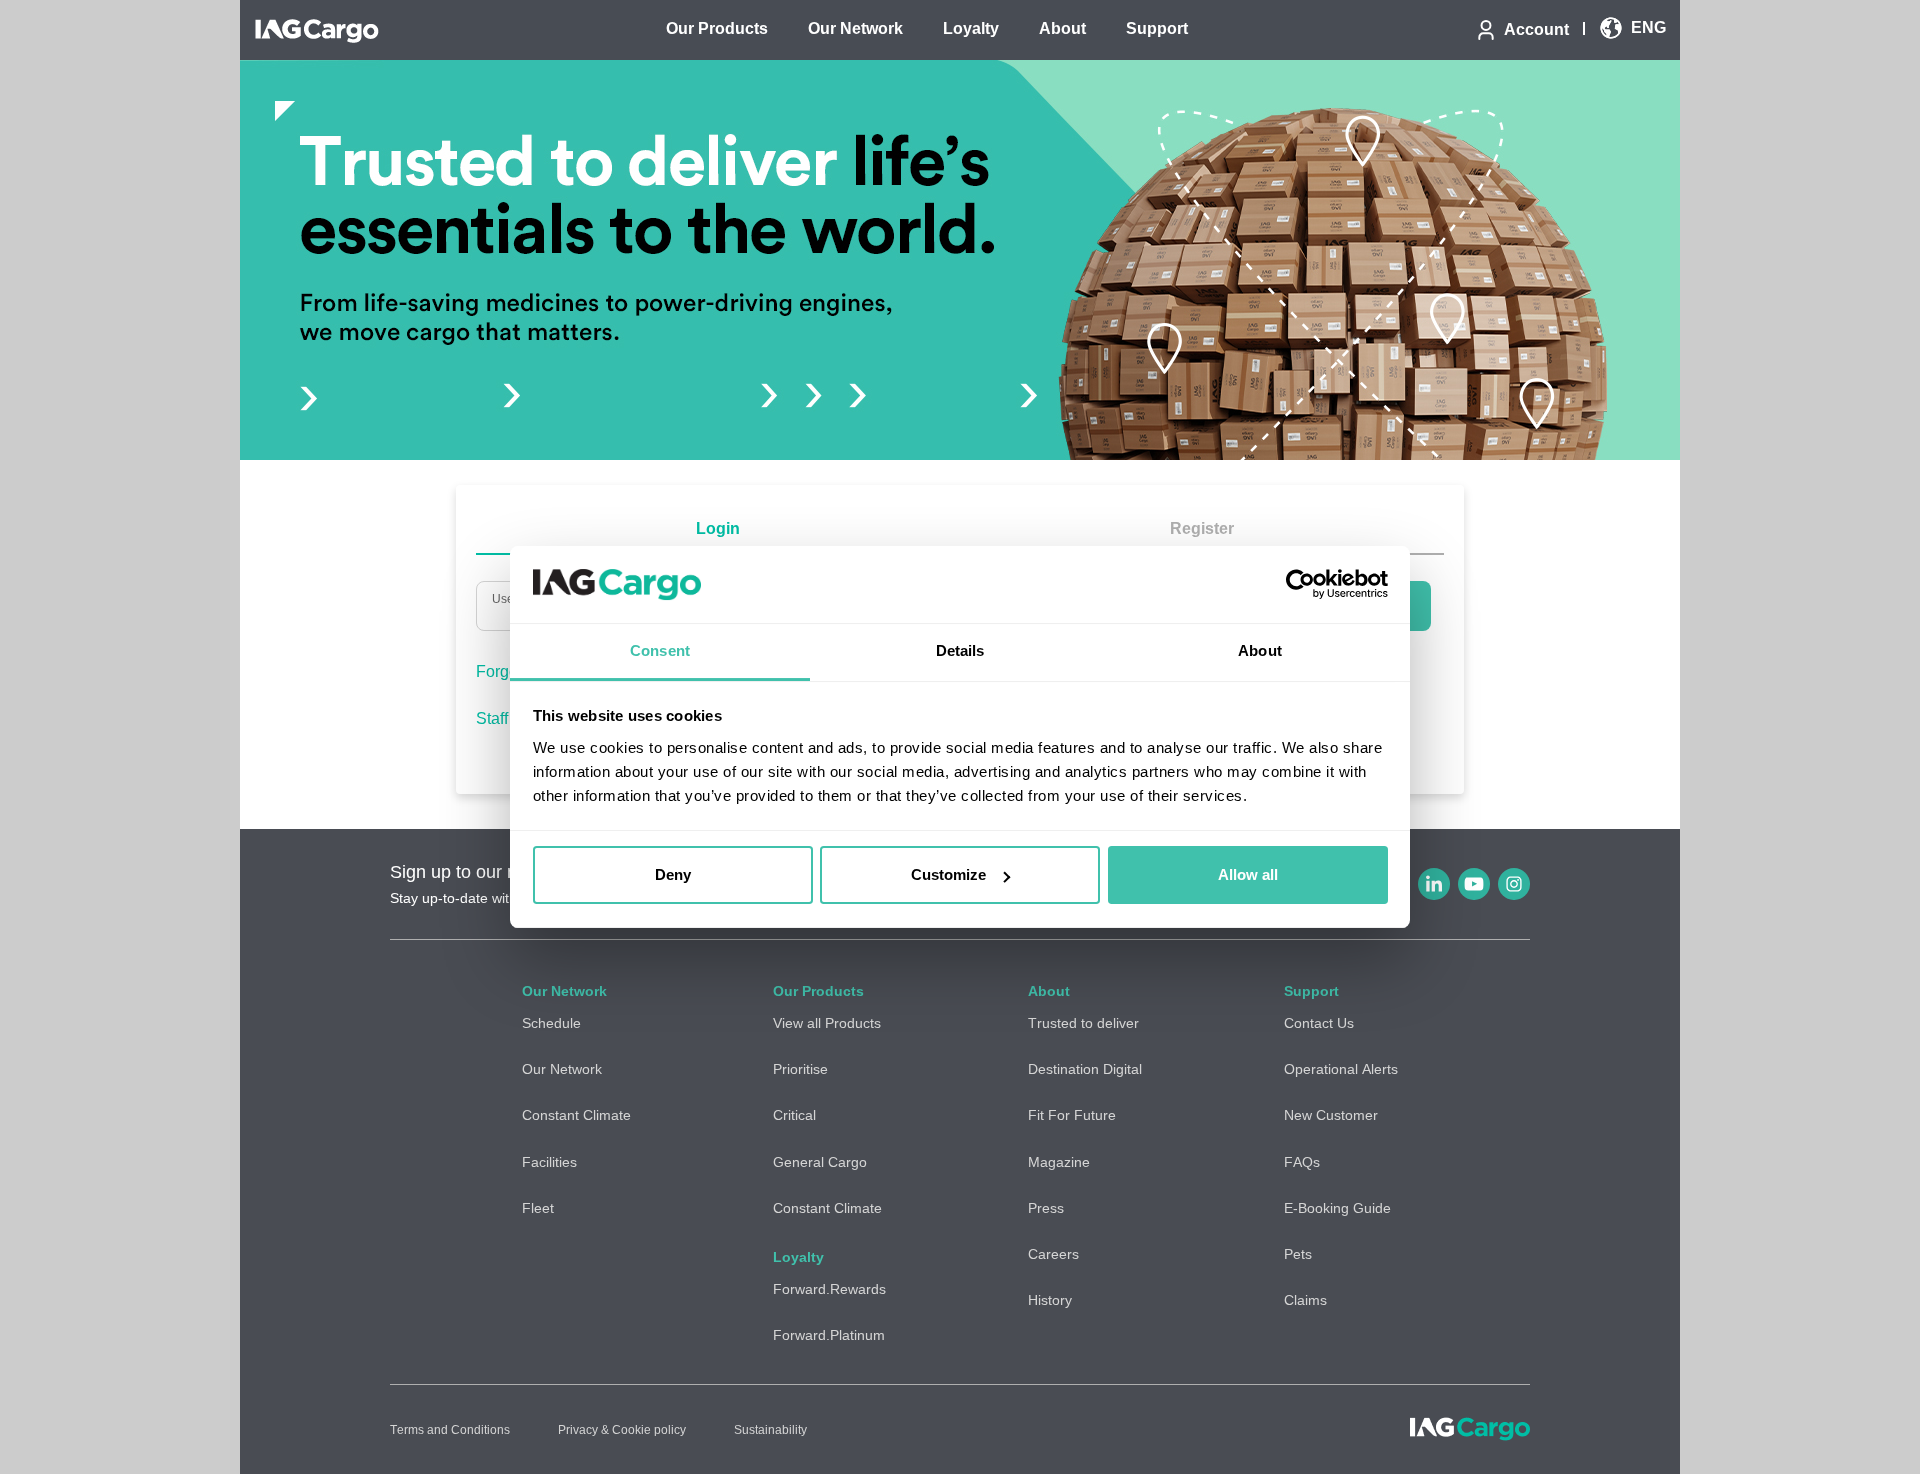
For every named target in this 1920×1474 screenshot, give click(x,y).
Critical (794, 1115)
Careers (1053, 1254)
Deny (673, 874)
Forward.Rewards (829, 1289)
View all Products (827, 1023)
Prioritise (800, 1069)
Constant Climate (576, 1115)
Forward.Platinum (829, 1335)
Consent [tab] (660, 650)
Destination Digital (1085, 1069)
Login (718, 528)
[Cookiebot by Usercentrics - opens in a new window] (1300, 585)
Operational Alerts (1341, 1069)
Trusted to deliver (1083, 1023)
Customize (948, 874)
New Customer (1331, 1115)
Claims (1305, 1300)
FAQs (1302, 1162)
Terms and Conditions (450, 1430)
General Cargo (820, 1162)
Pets (1298, 1254)
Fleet (538, 1208)
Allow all (1248, 874)
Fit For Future (1072, 1115)
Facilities (549, 1162)
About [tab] (1260, 650)
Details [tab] (960, 650)
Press (1046, 1208)
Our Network (562, 1069)
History (1050, 1300)
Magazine (1059, 1162)
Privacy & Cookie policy (622, 1430)
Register (1202, 528)
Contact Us (1319, 1023)
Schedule (551, 1023)
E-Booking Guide (1337, 1208)
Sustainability (770, 1430)
